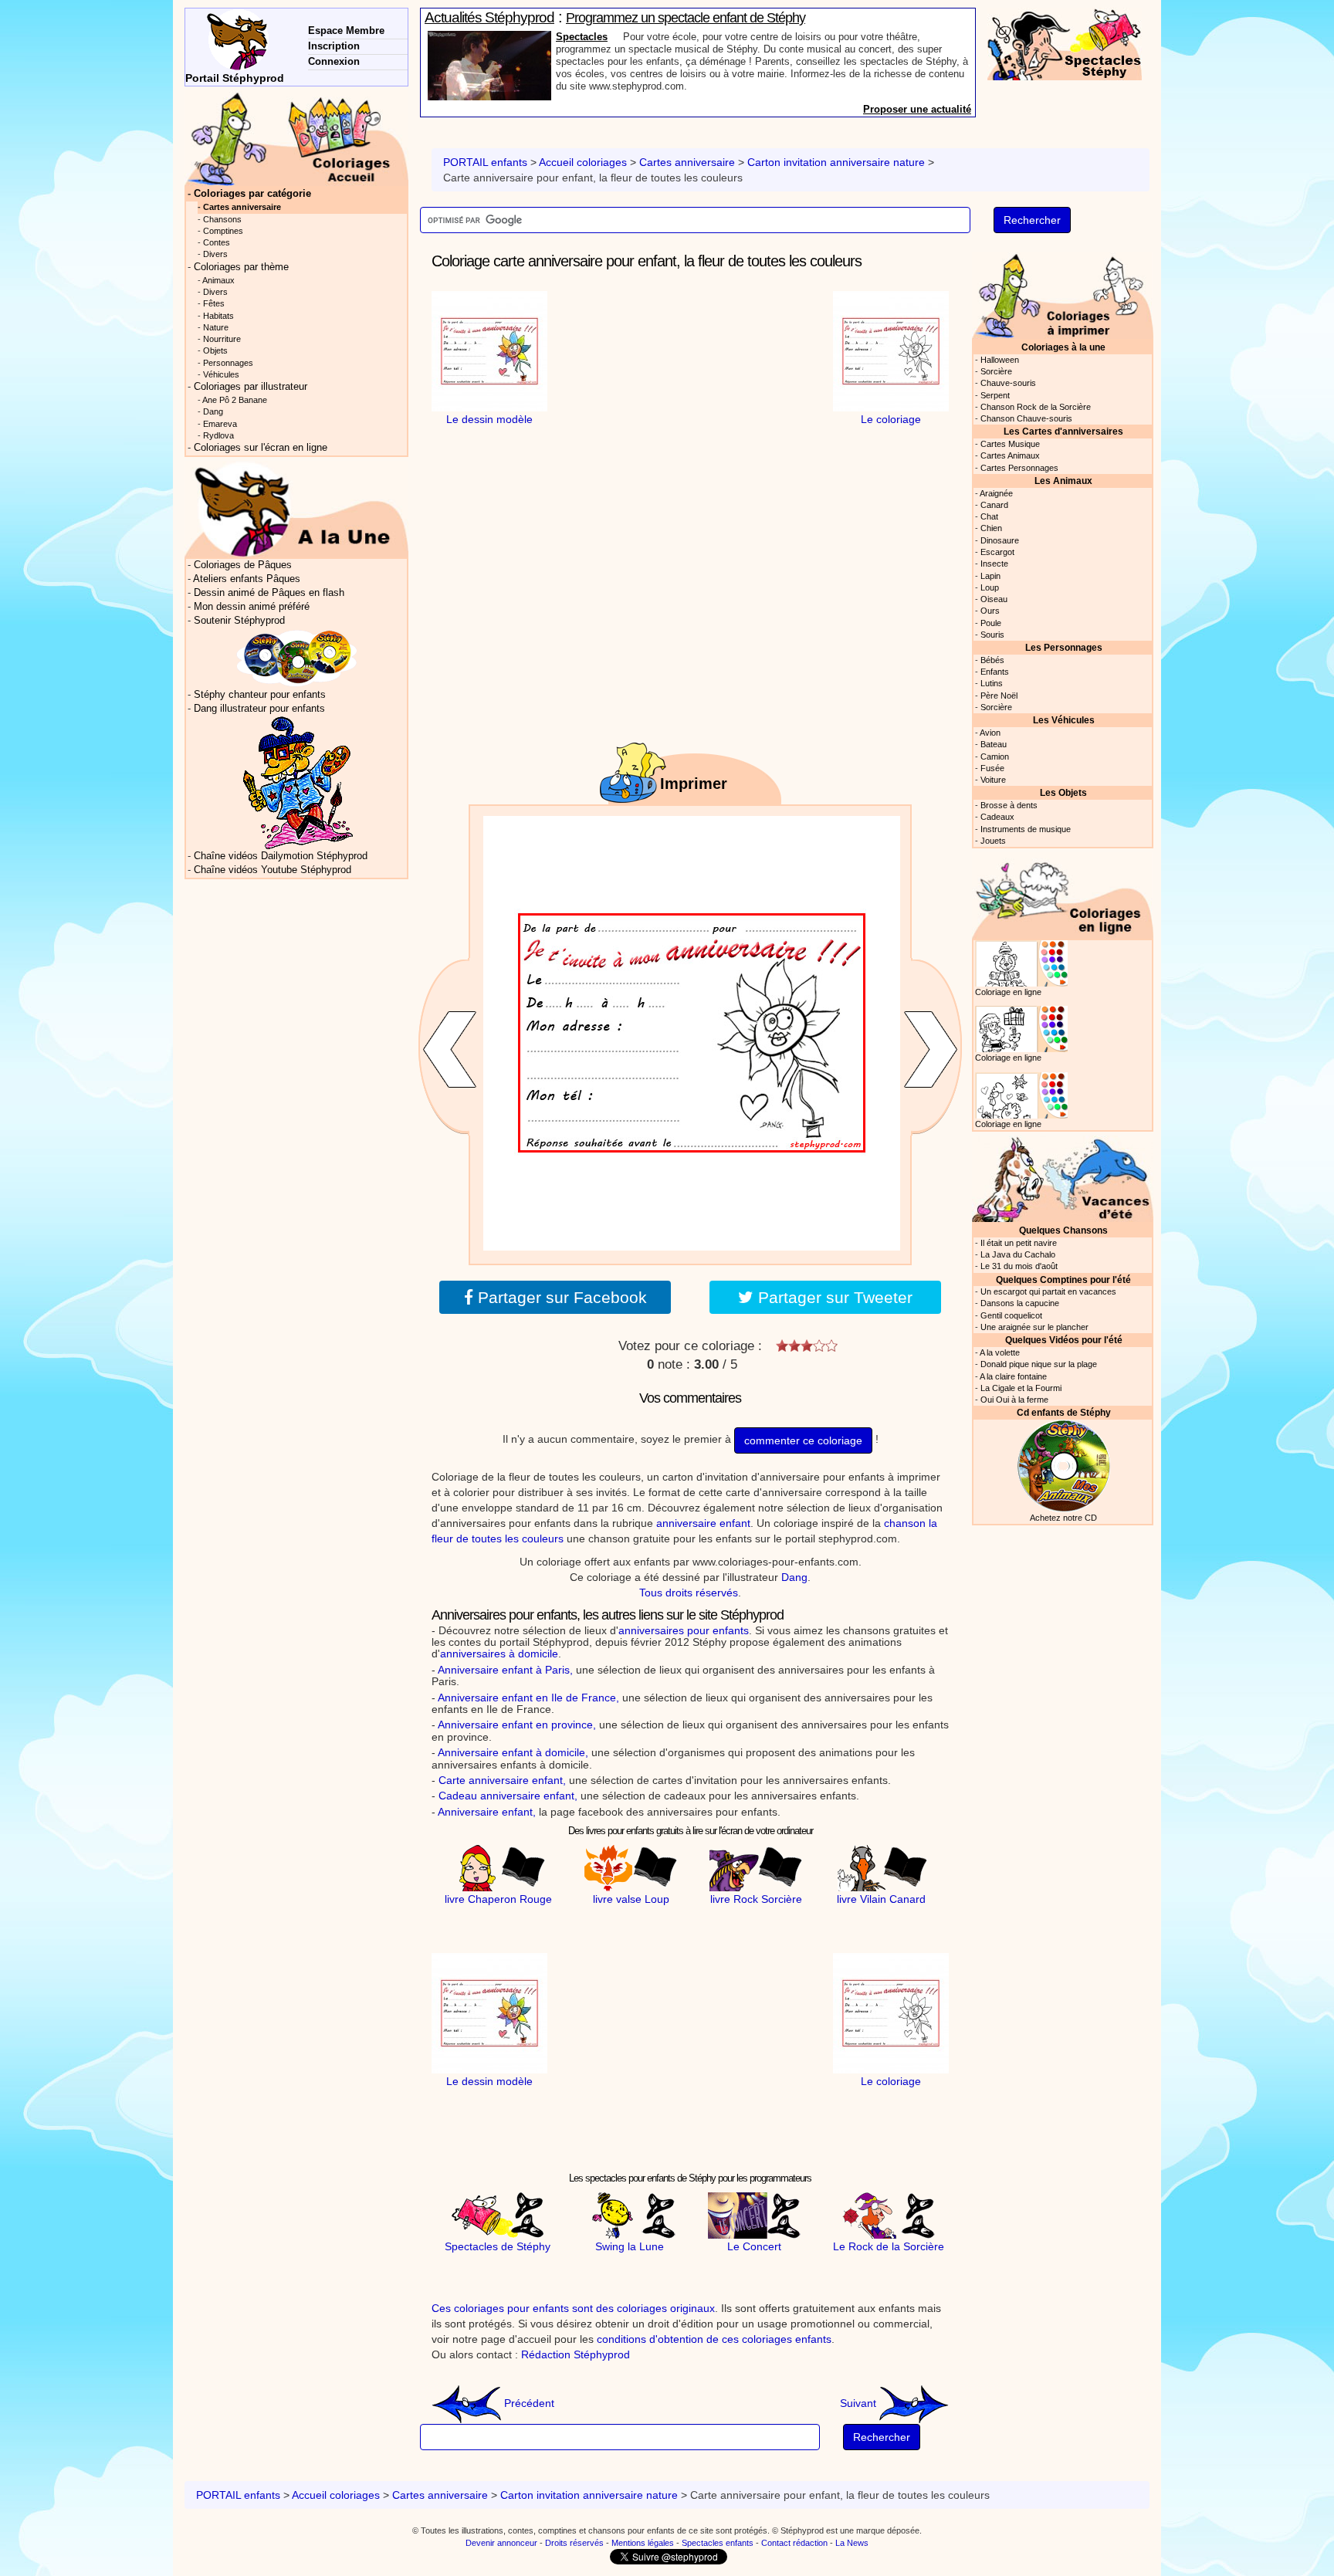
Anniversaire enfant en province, (517, 1725)
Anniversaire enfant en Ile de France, (528, 1698)
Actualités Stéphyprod (489, 17)
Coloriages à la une (1063, 347)
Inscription (334, 46)
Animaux (218, 280)
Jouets (993, 841)
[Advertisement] (690, 388)
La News (852, 2543)
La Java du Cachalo (1018, 1254)
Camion (995, 757)
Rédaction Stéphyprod (576, 2354)
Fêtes (214, 303)
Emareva (220, 424)
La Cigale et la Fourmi (1021, 1388)
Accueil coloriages (583, 162)
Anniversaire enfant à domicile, (513, 1752)
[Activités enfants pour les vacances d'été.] (1063, 1178)
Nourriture (222, 339)
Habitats (218, 316)
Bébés (992, 660)
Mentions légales (643, 2543)
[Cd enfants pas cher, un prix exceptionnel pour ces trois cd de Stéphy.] (297, 658)
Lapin (990, 576)
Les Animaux (1063, 481)
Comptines (223, 231)
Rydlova (218, 435)
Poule (991, 623)
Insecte (994, 564)
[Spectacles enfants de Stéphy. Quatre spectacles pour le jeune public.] (1065, 43)
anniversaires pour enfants (684, 1630)
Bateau (994, 744)
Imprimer (694, 784)
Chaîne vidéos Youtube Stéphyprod (273, 870)
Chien (991, 528)
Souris (992, 635)
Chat (989, 516)
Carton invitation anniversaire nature (836, 162)
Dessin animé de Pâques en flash (269, 593)
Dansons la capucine (1020, 1303)
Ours (990, 611)
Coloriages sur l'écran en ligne (261, 448)
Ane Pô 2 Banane (235, 400)
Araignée (996, 493)
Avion (990, 733)
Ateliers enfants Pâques (247, 579)
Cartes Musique (1010, 444)
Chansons (222, 219)
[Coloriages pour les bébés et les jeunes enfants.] (1063, 294)
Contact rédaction (794, 2543)
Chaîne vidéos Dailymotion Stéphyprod (281, 856)
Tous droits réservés (689, 1593)
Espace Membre (346, 30)
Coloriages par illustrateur (251, 387)
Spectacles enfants (718, 2543)
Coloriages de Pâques (243, 565)
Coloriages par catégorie (252, 194)
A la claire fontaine (1013, 1376)
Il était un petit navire (1019, 1243)
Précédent (528, 2403)
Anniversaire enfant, (487, 1812)
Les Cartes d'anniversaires (1063, 431)
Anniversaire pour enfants (618, 37)
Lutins (992, 683)
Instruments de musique (1026, 829)
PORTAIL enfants (485, 162)
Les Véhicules (1064, 720)
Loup (990, 587)
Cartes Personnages (1019, 468)
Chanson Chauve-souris (1026, 418)
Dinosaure (1000, 540)
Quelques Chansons (1063, 1230)
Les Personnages (1064, 647)
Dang (794, 1577)
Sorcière (996, 371)
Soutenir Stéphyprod (239, 621)
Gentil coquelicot (1011, 1315)
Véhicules (221, 374)
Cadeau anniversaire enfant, (508, 1796)
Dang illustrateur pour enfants (259, 709)
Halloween (1000, 360)
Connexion (334, 61)
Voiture (993, 780)
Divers (215, 254)
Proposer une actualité (917, 109)
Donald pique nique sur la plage (1039, 1364)
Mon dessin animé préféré (252, 607)
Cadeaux (997, 817)
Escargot (997, 552)
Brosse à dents (1009, 805)
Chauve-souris (1008, 383)
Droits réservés (574, 2543)
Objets (215, 350)
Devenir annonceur (501, 2543)
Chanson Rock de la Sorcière (1036, 407)
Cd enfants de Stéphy (1064, 1412)
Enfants (995, 672)
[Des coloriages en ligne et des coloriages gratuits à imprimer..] (296, 138)
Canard (994, 505)
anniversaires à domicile (499, 1654)
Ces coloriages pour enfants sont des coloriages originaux (573, 2308)
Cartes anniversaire (687, 162)
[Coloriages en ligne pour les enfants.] (1063, 895)
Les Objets (1063, 792)
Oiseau (994, 599)
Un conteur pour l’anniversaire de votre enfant (689, 18)
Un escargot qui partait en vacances (1048, 1291)
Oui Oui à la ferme (1014, 1400)
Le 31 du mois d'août (1019, 1266)
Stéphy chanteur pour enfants (260, 695)
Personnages (228, 363)
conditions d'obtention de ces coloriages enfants (714, 2339)
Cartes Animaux (1010, 455)
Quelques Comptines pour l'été (1063, 1280)
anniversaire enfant (703, 1523)
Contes (217, 242)
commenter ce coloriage (803, 1440)
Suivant (860, 2403)
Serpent (995, 395)
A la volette (1000, 1352)
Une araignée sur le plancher (1034, 1327)
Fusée (992, 768)
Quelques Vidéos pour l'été (1064, 1340)
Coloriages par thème (241, 267)
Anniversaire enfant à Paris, (505, 1670)
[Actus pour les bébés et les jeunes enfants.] (296, 509)
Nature (216, 327)
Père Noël (999, 696)
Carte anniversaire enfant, (502, 1780)
